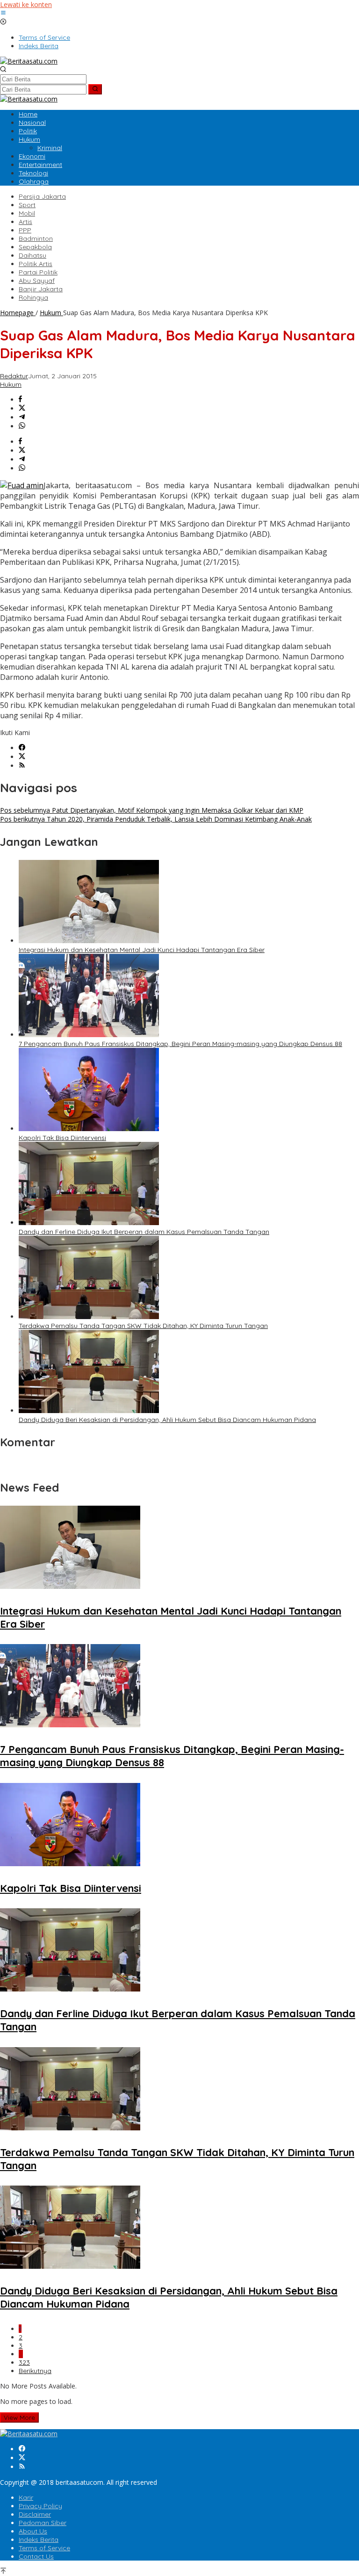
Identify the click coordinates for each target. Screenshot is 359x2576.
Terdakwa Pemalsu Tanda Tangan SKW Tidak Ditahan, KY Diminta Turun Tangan (143, 1326)
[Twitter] (22, 757)
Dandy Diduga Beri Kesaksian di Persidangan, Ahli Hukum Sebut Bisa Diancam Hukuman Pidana (167, 1420)
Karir (26, 2497)
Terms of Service (44, 2548)
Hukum (11, 384)
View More (19, 2417)
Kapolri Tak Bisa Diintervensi (62, 1138)
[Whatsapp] (22, 426)
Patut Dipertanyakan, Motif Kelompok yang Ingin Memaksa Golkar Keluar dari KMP (152, 810)
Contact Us (36, 2556)
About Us (33, 2531)
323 (24, 2362)
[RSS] (22, 766)
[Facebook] (22, 748)
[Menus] (3, 13)
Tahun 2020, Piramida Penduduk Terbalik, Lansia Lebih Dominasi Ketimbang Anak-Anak (156, 819)
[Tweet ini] (22, 408)
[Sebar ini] (20, 400)
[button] (95, 89)
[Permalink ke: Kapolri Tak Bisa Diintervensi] (89, 1129)
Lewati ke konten (26, 4)
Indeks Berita (39, 2540)
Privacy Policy (40, 2506)
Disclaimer (35, 2514)
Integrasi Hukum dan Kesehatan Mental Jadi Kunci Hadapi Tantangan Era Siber (142, 950)
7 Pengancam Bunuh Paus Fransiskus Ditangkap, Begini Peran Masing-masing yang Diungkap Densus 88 (180, 1044)
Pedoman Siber (43, 2523)
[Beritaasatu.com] (29, 61)
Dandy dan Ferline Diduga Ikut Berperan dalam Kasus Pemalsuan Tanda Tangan (144, 1232)
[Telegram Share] (22, 417)
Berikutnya (35, 2371)
